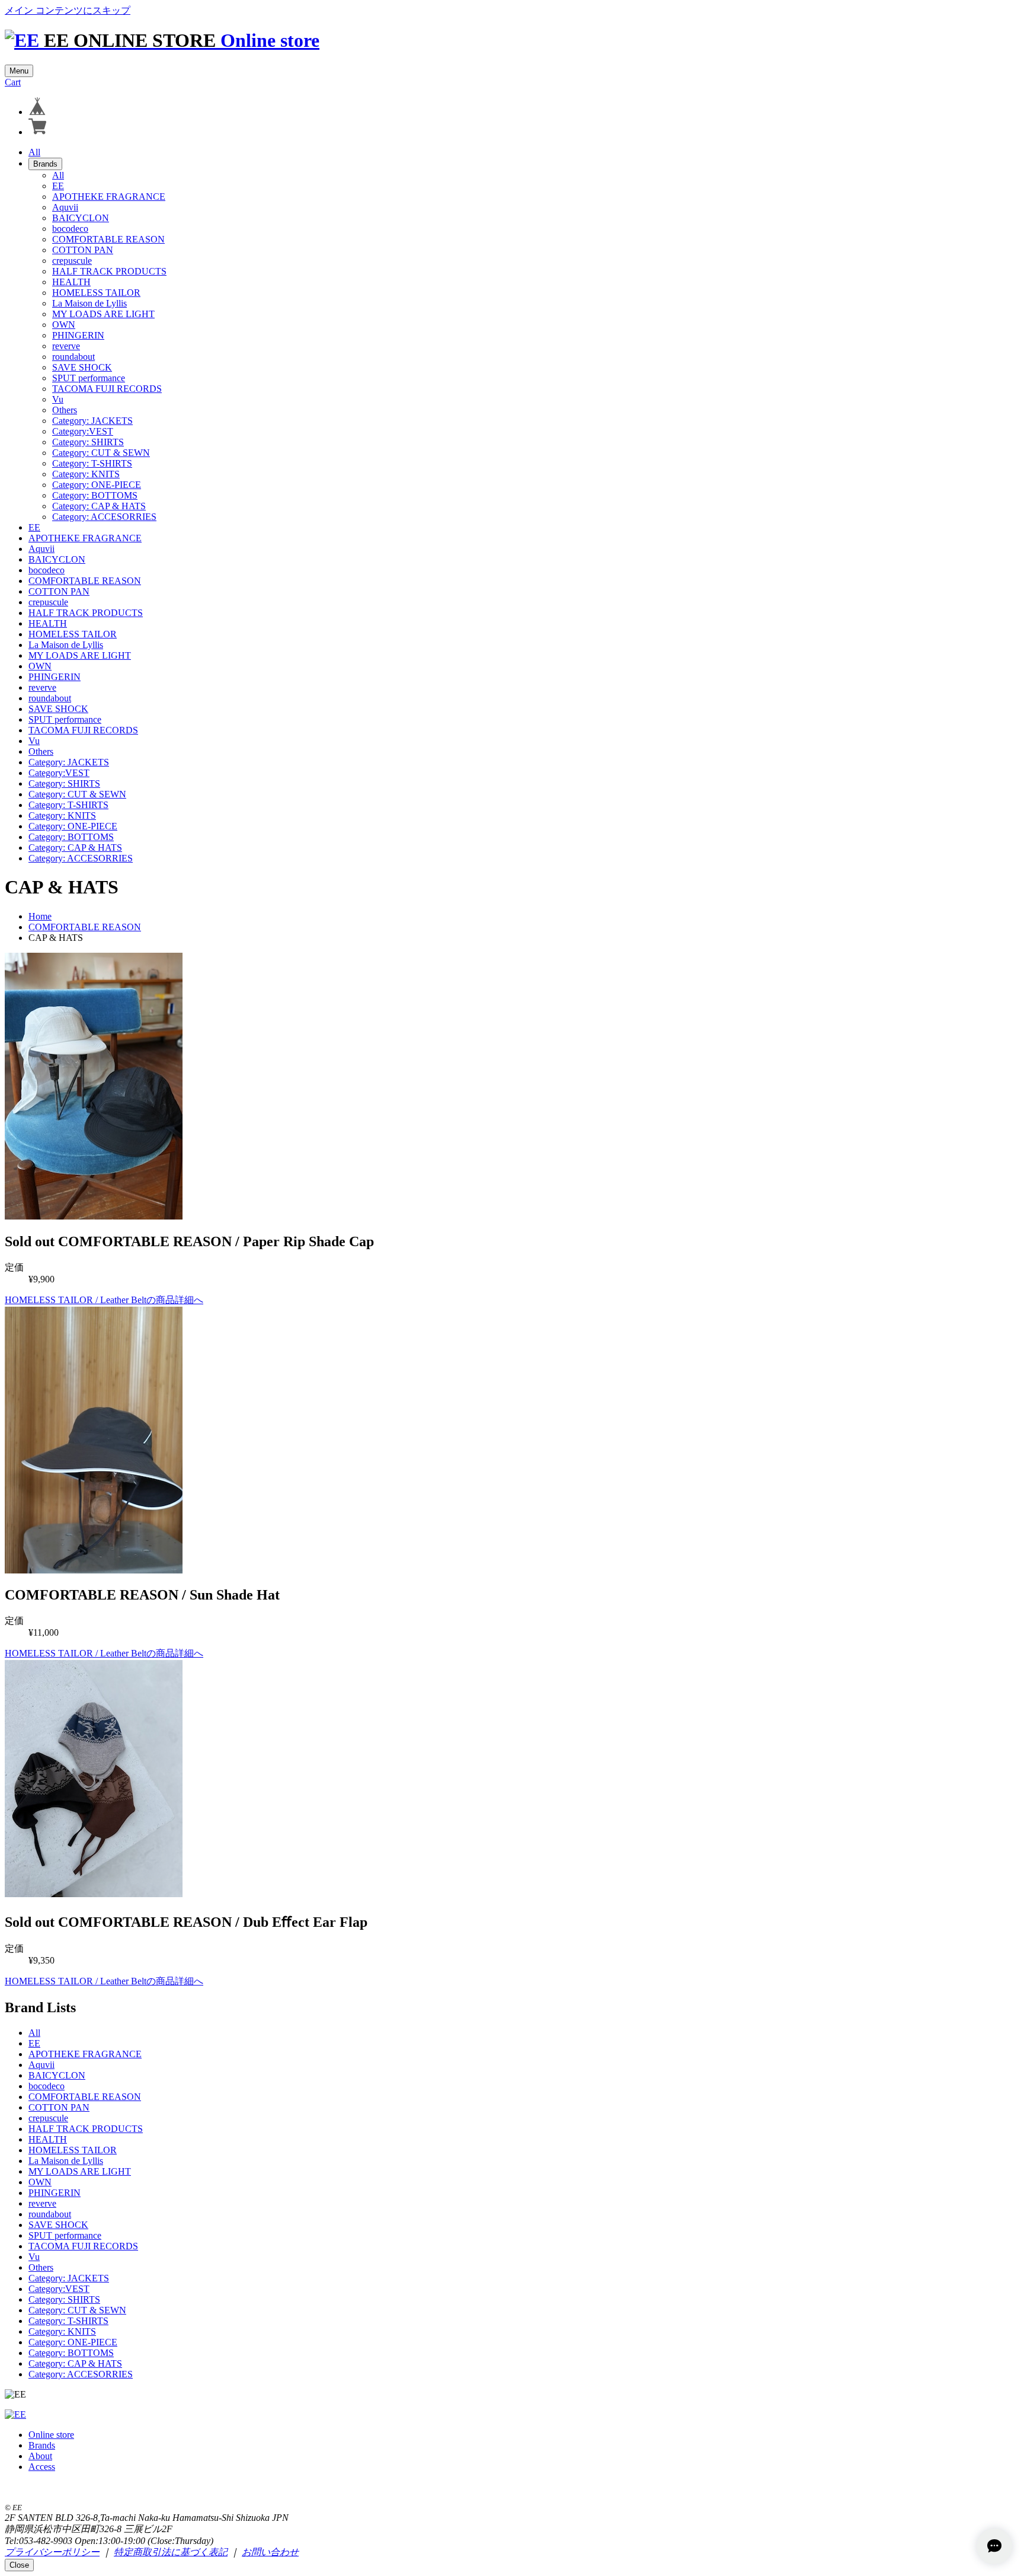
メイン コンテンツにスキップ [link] (68, 10)
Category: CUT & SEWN (101, 453)
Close (19, 2565)
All (34, 152)
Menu (19, 71)
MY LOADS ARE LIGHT (103, 314)
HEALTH (71, 282)
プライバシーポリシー (52, 2552)
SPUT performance (89, 378)
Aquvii (65, 207)
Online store (270, 40)
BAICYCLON (81, 218)
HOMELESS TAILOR (96, 293)
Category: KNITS (86, 474)
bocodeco (70, 229)
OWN (64, 325)
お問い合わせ (270, 2552)
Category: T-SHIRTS (92, 463)
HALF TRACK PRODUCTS (109, 271)
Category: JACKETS (92, 421)
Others (65, 410)
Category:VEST (83, 431)
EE (58, 186)
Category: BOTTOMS (95, 495)
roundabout (73, 357)
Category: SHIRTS (88, 442)
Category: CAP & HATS (99, 506)
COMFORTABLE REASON (108, 239)
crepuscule (72, 261)
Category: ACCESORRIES (104, 517)
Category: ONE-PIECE (97, 485)
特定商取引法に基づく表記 (171, 2552)
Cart (13, 82)
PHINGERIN (78, 335)
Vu (58, 399)
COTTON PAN (83, 250)
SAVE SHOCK (82, 367)
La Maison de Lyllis (89, 303)
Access (42, 2467)
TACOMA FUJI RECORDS (107, 389)
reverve (66, 346)
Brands (45, 164)
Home (40, 916)
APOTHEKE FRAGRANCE (109, 197)
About (40, 2456)
